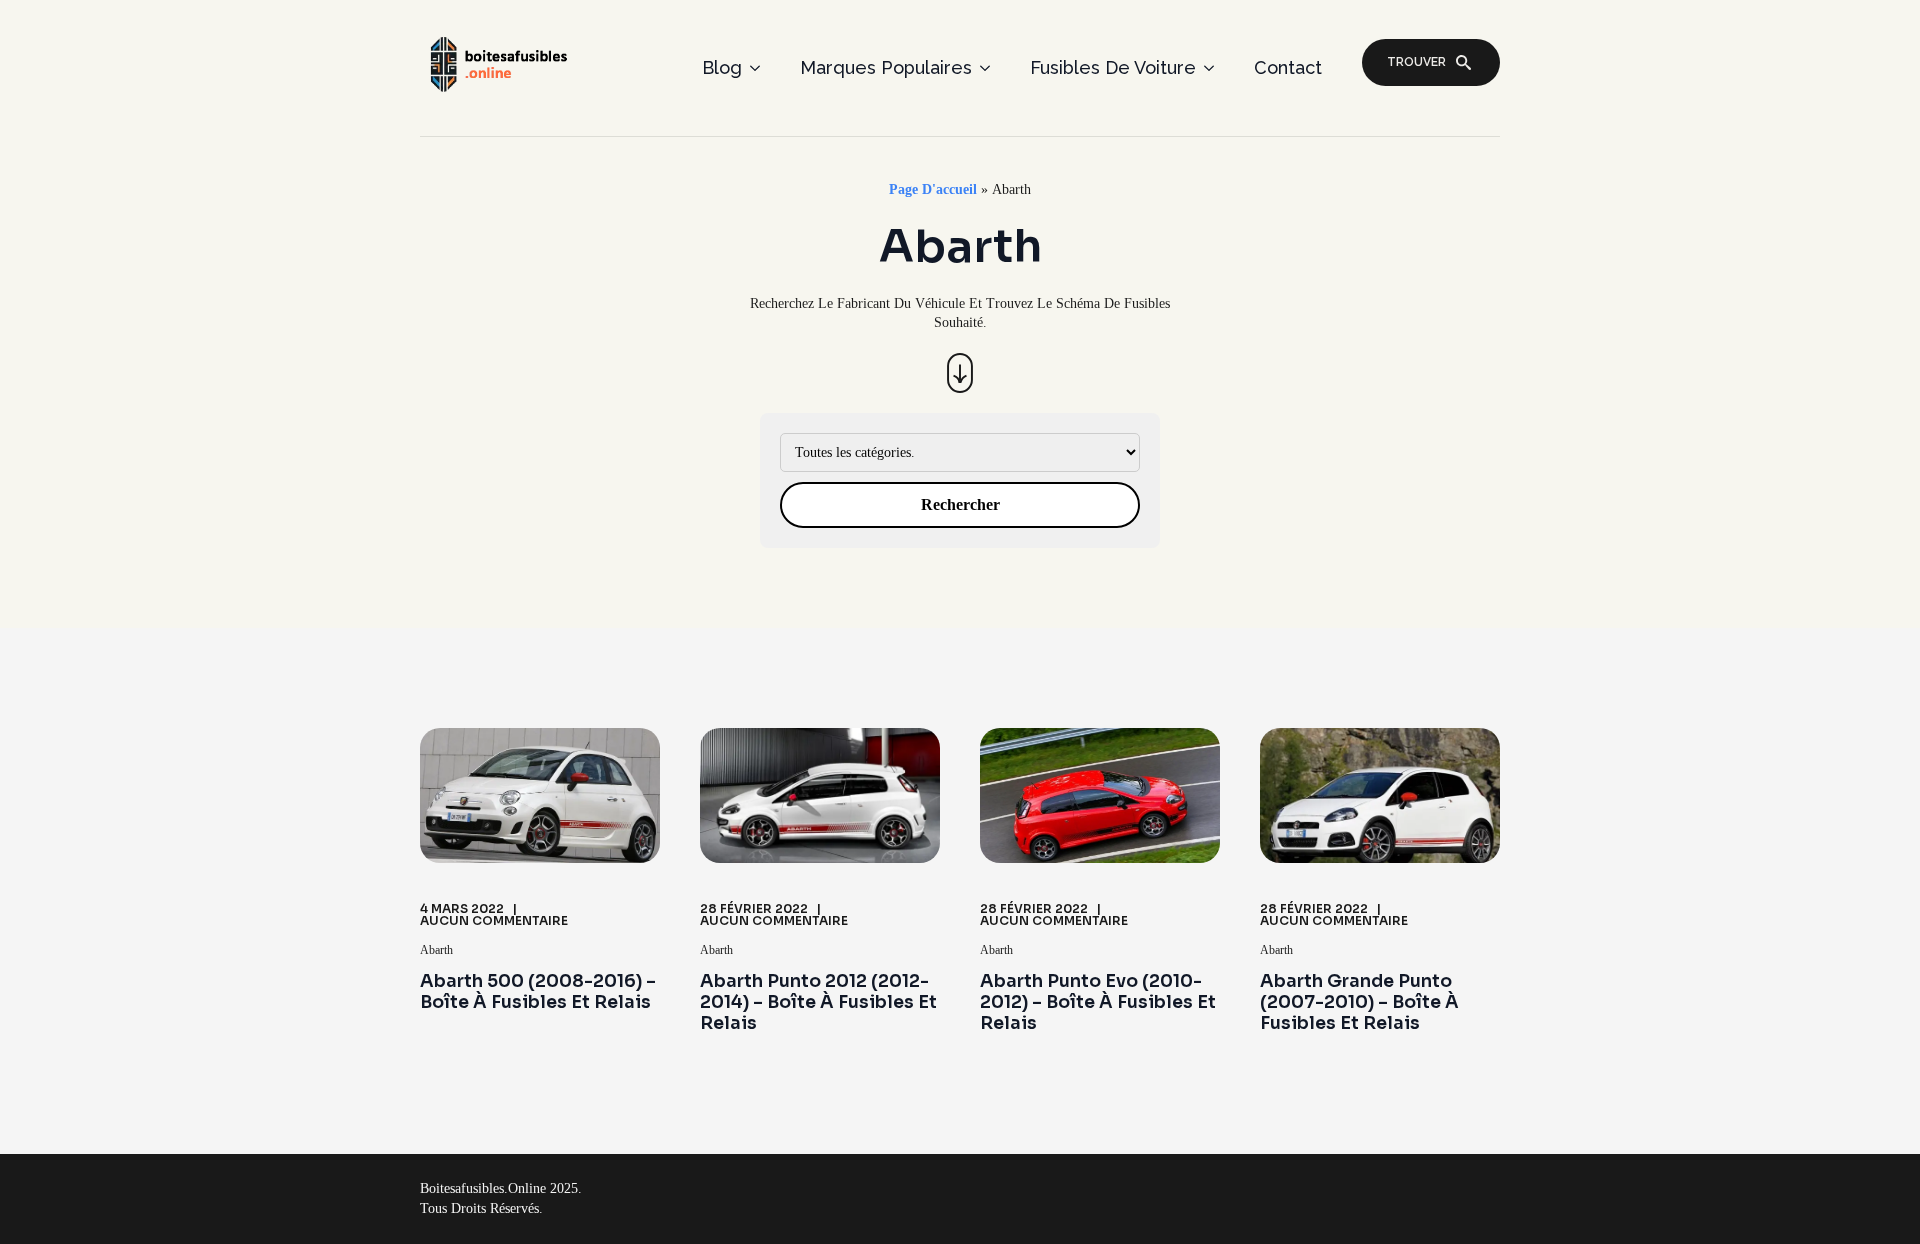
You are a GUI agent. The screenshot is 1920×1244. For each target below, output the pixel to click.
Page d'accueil (933, 189)
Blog (722, 67)
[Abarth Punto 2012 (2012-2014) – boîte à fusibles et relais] (820, 795)
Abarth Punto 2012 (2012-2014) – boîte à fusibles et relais (818, 1002)
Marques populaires (886, 67)
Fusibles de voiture (1113, 67)
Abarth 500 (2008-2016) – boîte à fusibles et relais (538, 992)
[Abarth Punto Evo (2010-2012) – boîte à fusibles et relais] (1100, 795)
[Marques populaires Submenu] (991, 68)
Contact (1288, 67)
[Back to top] (1871, 1195)
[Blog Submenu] (761, 68)
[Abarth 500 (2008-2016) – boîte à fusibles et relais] (540, 795)
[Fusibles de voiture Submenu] (1215, 68)
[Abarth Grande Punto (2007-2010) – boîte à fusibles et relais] (1380, 795)
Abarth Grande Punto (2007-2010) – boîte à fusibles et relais (1359, 1002)
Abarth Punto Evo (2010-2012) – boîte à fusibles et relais (1098, 1002)
